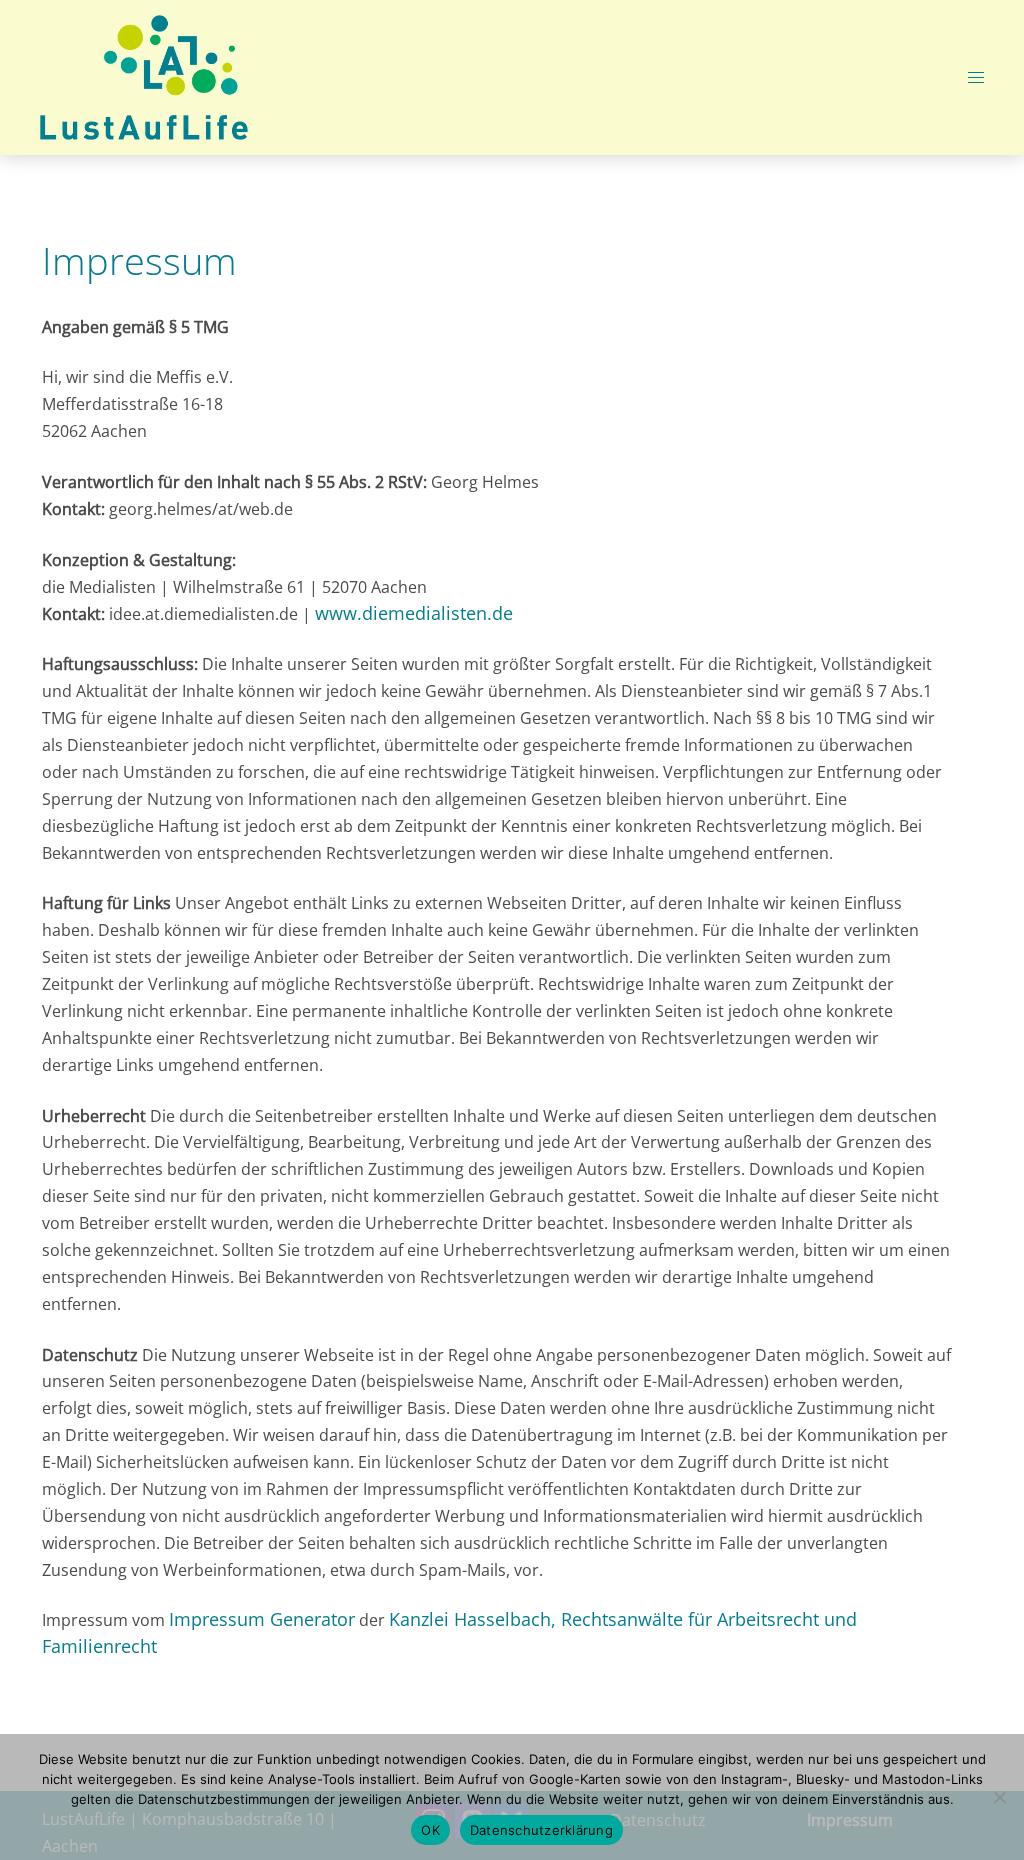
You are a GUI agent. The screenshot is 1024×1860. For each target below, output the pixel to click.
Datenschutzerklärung (541, 1830)
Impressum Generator (262, 1619)
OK (430, 1830)
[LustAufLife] (144, 76)
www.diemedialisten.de (414, 613)
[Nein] (999, 1797)
